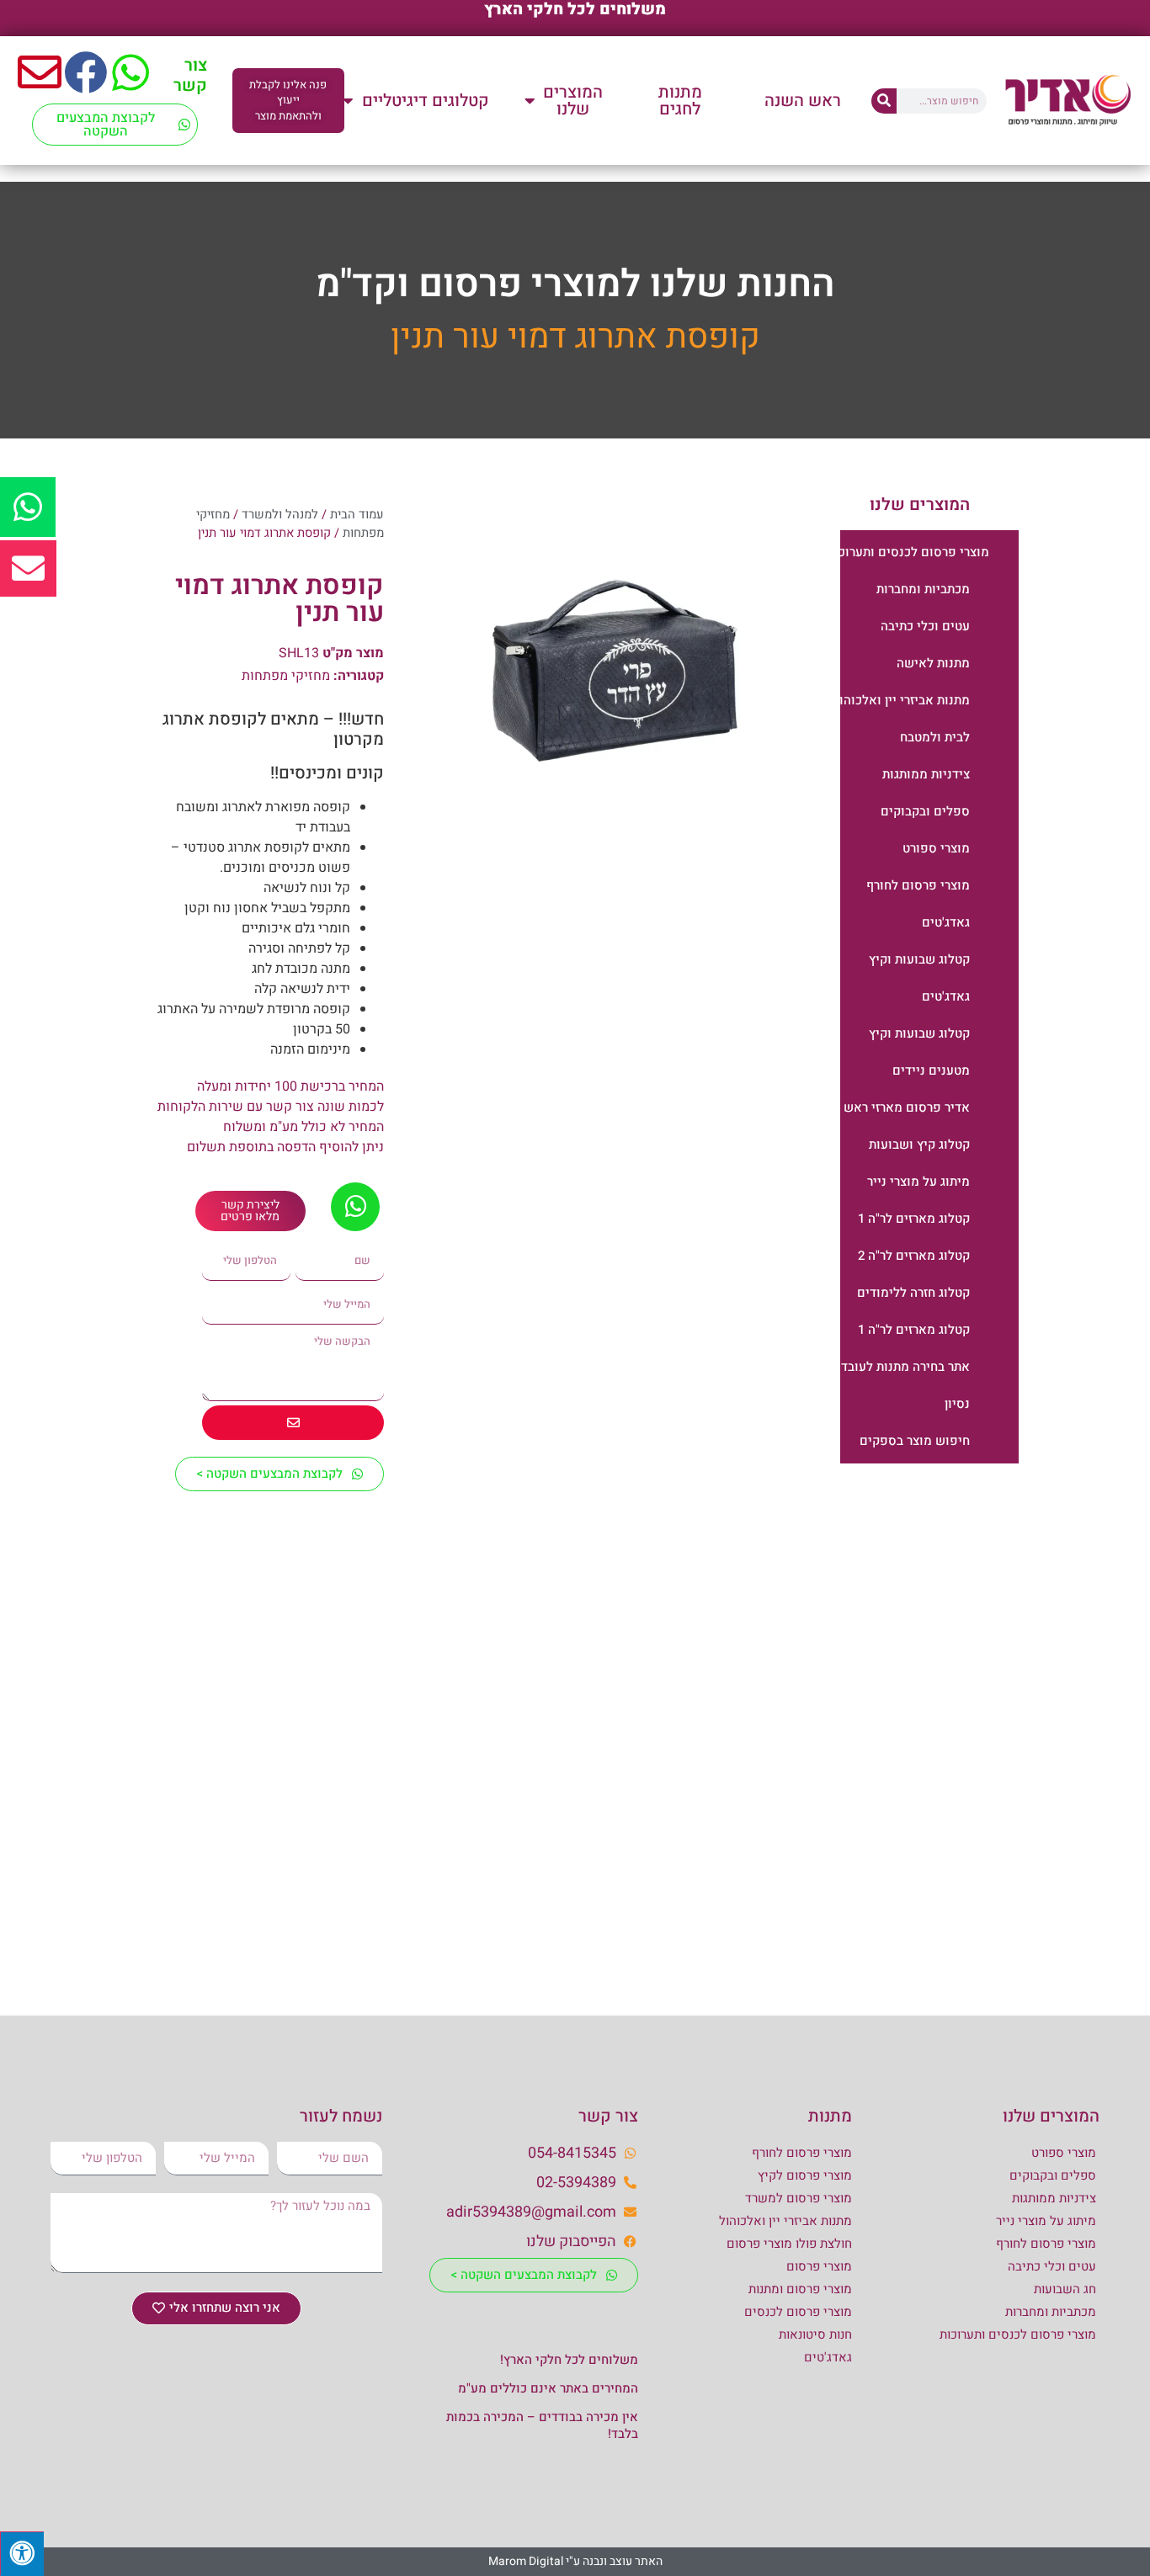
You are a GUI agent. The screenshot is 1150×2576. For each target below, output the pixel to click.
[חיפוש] (884, 101)
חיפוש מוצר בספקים (915, 1441)
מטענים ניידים (931, 1070)
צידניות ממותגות (926, 774)
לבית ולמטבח (935, 737)
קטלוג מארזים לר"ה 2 (914, 1256)
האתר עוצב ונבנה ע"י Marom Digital (575, 2561)
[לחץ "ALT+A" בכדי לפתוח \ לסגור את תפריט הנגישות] (22, 2554)
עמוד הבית (357, 515)
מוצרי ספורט (936, 848)
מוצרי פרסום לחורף (918, 885)
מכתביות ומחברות (923, 589)
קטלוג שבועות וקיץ (919, 959)
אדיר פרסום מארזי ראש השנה (890, 1107)
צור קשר (190, 75)
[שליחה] (293, 1423)
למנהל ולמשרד (280, 515)
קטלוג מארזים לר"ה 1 (914, 1219)
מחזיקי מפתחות (286, 676)
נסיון (957, 1404)
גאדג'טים (946, 922)
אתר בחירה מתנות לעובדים (899, 1367)
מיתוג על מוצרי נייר (918, 1182)
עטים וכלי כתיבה (925, 626)
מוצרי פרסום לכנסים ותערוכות (908, 552)
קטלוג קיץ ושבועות (919, 1145)
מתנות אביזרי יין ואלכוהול (901, 700)
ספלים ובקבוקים (925, 811)
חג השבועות (1065, 2289)
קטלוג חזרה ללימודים (913, 1293)
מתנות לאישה (933, 663)
